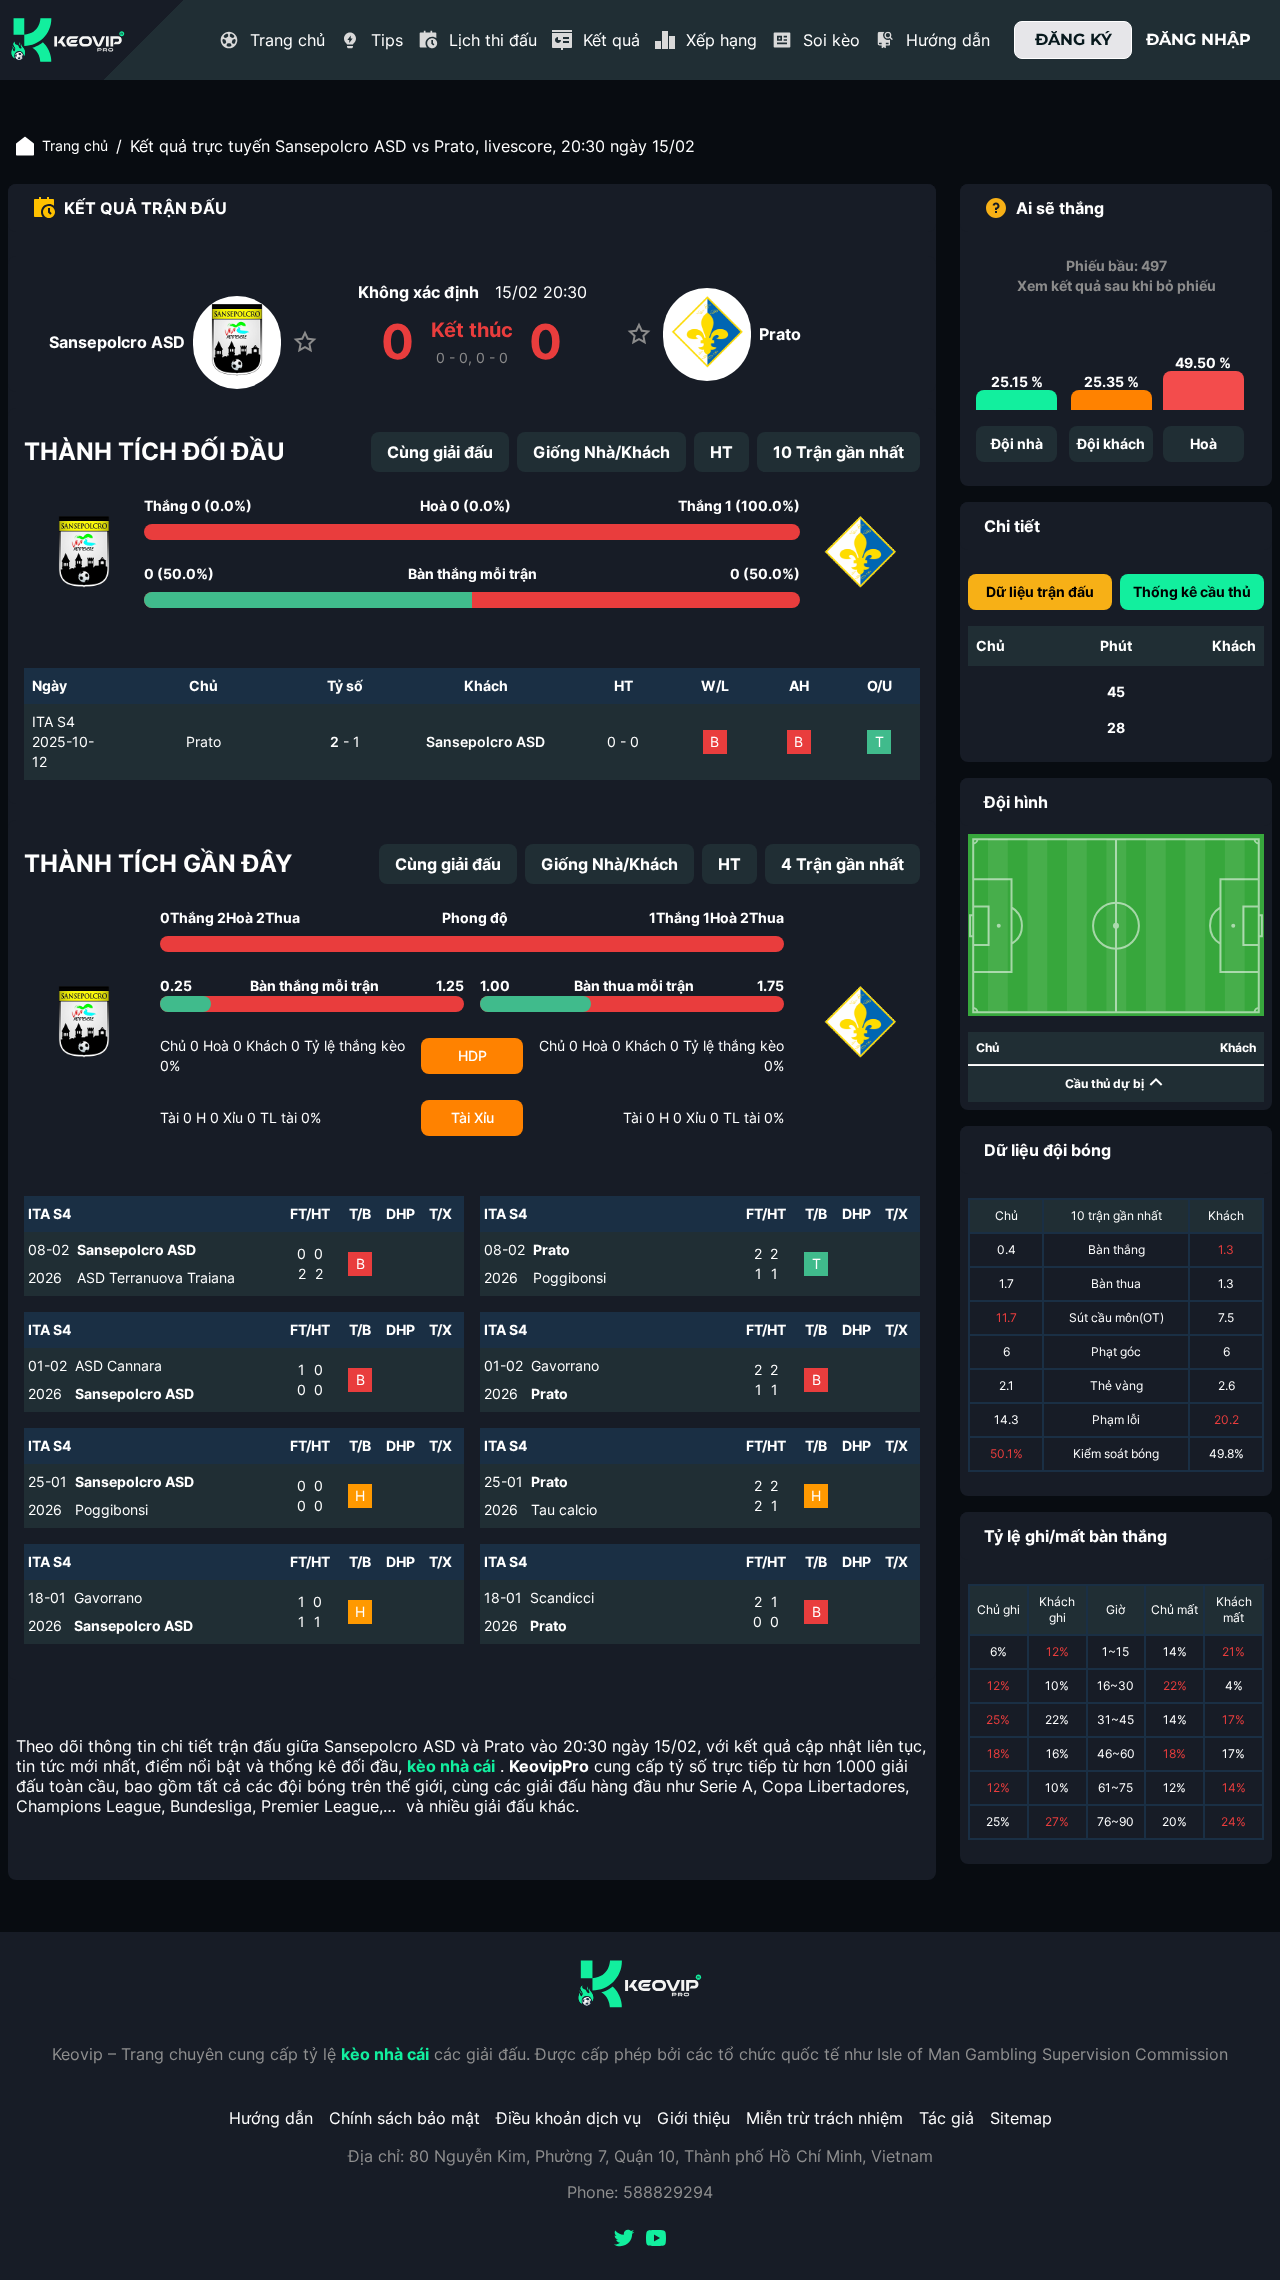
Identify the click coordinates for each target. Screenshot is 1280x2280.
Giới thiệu (693, 2118)
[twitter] (624, 2240)
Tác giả (946, 2118)
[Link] (68, 40)
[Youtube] (656, 2240)
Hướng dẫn (271, 2118)
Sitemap (1021, 2118)
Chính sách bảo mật (404, 2118)
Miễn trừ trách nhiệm (824, 2118)
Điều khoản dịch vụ (568, 2118)
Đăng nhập (1198, 39)
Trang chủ (75, 145)
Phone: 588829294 (640, 2192)
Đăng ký (1073, 39)
